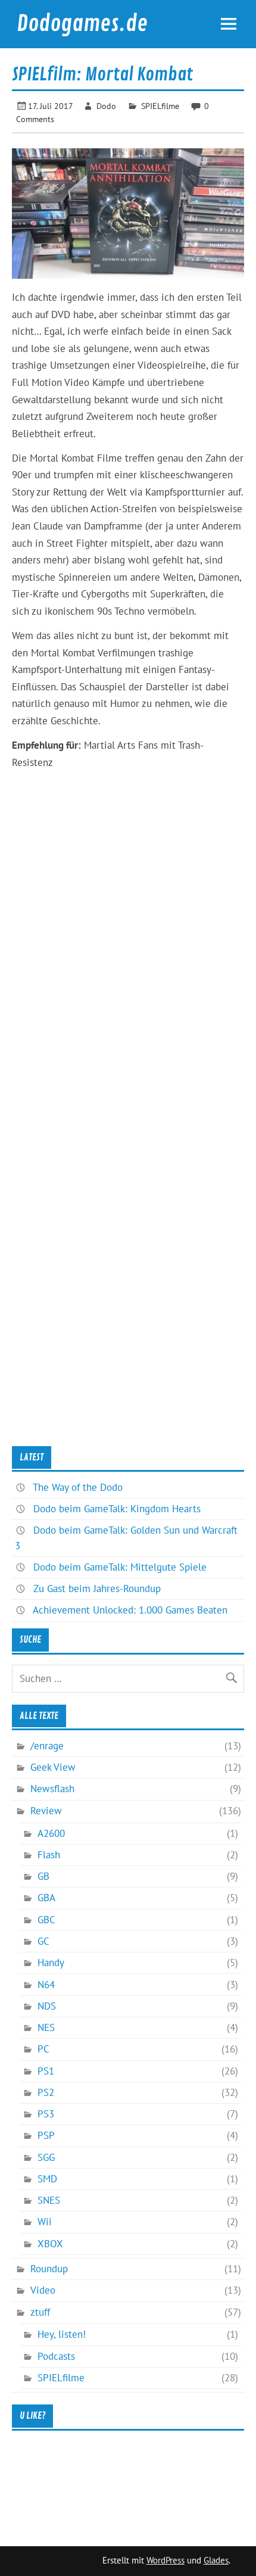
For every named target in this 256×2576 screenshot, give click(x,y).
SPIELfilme (160, 106)
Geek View (53, 1767)
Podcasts (56, 2356)
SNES (49, 2200)
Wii (45, 2222)
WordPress (166, 2560)
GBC (46, 1920)
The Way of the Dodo (78, 1487)
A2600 (51, 1833)
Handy (51, 1963)
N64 (46, 1985)
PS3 (46, 2114)
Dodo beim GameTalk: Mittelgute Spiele (120, 1567)
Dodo (106, 106)
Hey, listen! (62, 2334)
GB (43, 1876)
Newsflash (52, 1789)
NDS (47, 2006)
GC (43, 1941)
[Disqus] (128, 979)
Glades (216, 2560)
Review (46, 1811)
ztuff (40, 2312)
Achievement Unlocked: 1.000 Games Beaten (130, 1610)
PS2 (46, 2092)
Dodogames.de (82, 24)
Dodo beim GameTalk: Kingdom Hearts (117, 1509)
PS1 (46, 2071)
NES (46, 2027)
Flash (49, 1855)
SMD (47, 2179)
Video (43, 2290)
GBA (46, 1898)
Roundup (49, 2269)
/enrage (47, 1746)
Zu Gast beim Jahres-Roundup (97, 1588)
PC (43, 2049)
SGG (46, 2157)
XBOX (50, 2244)
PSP (46, 2135)
